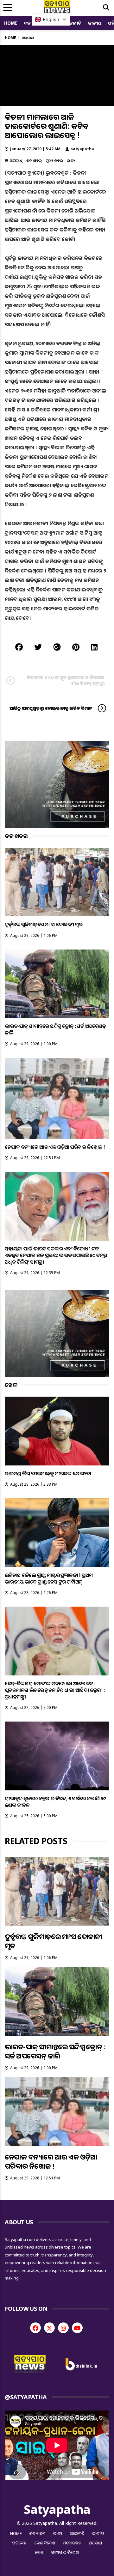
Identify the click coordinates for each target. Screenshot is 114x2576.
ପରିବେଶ (20, 2543)
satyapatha (82, 149)
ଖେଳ (39, 2552)
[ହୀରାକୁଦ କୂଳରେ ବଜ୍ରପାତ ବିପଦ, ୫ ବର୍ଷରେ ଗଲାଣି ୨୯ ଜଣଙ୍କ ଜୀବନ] (57, 1756)
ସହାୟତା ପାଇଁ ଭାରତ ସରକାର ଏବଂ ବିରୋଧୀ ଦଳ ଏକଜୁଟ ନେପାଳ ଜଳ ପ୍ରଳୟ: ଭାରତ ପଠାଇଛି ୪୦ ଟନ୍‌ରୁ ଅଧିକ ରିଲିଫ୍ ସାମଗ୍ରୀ (56, 1255)
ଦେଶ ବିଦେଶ (45, 2543)
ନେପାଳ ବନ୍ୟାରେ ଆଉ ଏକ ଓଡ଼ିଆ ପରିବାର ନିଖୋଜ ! (55, 1147)
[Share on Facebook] (19, 647)
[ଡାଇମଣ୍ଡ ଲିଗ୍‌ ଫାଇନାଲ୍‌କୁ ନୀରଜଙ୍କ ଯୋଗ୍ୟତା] (57, 1431)
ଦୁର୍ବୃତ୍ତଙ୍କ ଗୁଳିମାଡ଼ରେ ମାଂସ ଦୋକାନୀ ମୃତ (44, 924)
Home (11, 23)
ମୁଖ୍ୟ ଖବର (54, 161)
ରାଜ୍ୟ (71, 161)
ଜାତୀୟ (95, 23)
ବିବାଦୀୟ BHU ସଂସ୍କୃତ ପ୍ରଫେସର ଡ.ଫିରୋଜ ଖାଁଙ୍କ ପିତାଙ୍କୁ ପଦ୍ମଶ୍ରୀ (66, 680)
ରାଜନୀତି (73, 23)
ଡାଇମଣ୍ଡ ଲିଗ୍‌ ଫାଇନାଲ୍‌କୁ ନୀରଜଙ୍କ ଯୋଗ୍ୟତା (48, 1473)
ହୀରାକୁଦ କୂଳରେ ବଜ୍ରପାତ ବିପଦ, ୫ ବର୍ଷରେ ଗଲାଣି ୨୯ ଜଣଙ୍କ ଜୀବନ (55, 1802)
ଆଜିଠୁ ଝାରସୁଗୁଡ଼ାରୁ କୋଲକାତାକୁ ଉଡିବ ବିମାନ (51, 708)
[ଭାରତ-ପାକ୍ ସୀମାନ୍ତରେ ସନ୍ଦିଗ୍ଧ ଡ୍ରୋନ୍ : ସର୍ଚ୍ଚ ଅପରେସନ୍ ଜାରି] (57, 984)
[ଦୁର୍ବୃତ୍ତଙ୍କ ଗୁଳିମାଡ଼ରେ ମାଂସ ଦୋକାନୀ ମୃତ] (57, 882)
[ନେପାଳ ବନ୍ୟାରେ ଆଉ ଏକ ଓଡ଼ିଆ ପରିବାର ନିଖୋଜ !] (57, 1098)
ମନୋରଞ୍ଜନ (72, 2543)
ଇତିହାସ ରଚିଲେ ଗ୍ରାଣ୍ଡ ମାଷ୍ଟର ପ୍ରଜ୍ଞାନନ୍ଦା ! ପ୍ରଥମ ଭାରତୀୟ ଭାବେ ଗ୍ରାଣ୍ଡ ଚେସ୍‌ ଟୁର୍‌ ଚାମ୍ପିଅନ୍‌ (49, 1578)
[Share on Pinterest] (76, 647)
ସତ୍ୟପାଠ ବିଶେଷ (65, 2552)
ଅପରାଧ (16, 161)
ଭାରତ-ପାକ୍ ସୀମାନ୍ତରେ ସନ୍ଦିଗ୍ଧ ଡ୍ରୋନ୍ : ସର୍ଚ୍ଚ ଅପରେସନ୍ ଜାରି (55, 1029)
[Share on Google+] (57, 647)
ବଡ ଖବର (34, 161)
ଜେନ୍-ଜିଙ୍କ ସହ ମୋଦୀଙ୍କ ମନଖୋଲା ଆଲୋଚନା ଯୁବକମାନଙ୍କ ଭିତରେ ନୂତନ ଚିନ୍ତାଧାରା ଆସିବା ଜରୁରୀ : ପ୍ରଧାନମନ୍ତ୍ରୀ (55, 1690)
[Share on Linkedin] (94, 647)
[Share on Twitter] (38, 647)
